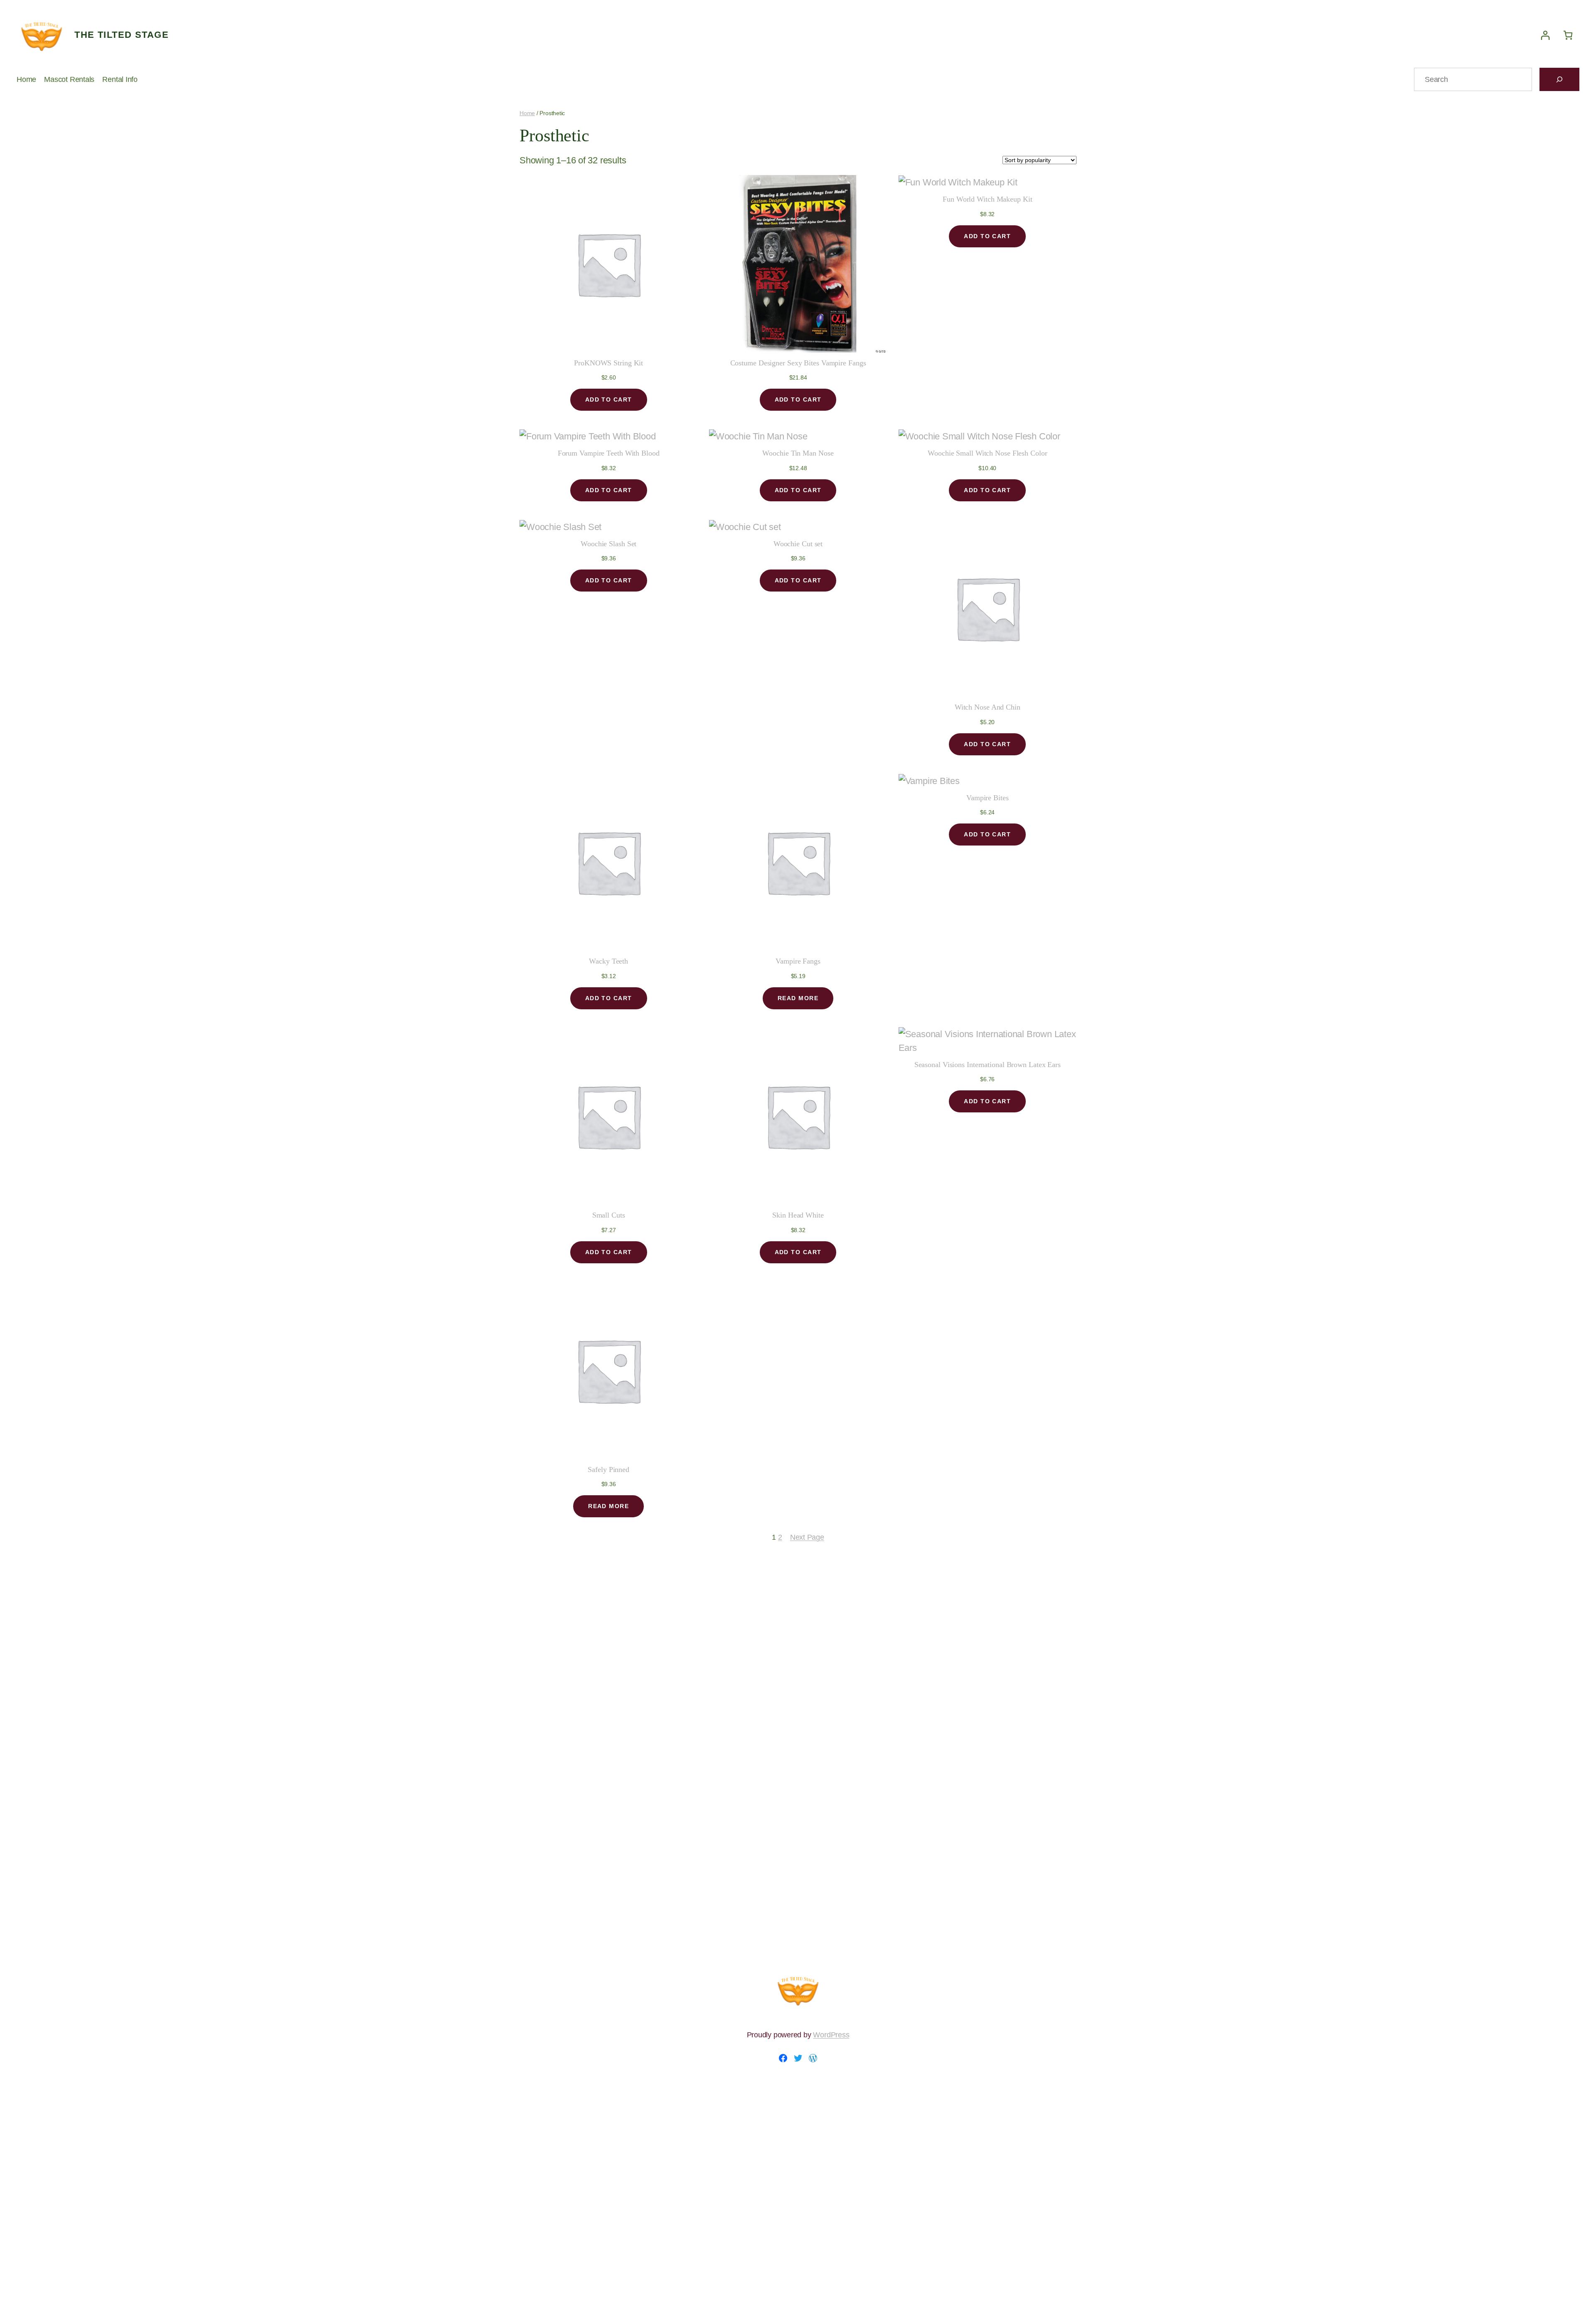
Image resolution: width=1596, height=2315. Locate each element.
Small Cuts (609, 1215)
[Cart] (1568, 35)
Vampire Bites (988, 798)
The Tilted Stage (122, 35)
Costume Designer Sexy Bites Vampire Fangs (798, 363)
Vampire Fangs (798, 961)
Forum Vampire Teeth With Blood (609, 453)
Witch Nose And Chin (988, 707)
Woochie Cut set (798, 544)
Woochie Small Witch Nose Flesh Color (987, 453)
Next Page (807, 1537)
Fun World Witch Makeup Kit (987, 199)
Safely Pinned (608, 1469)
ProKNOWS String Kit (608, 363)
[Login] (1545, 35)
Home (527, 113)
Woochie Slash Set (608, 544)
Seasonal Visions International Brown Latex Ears (988, 1065)
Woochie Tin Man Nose (798, 453)
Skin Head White (798, 1215)
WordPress (831, 2035)
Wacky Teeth (608, 961)
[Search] (1559, 79)
